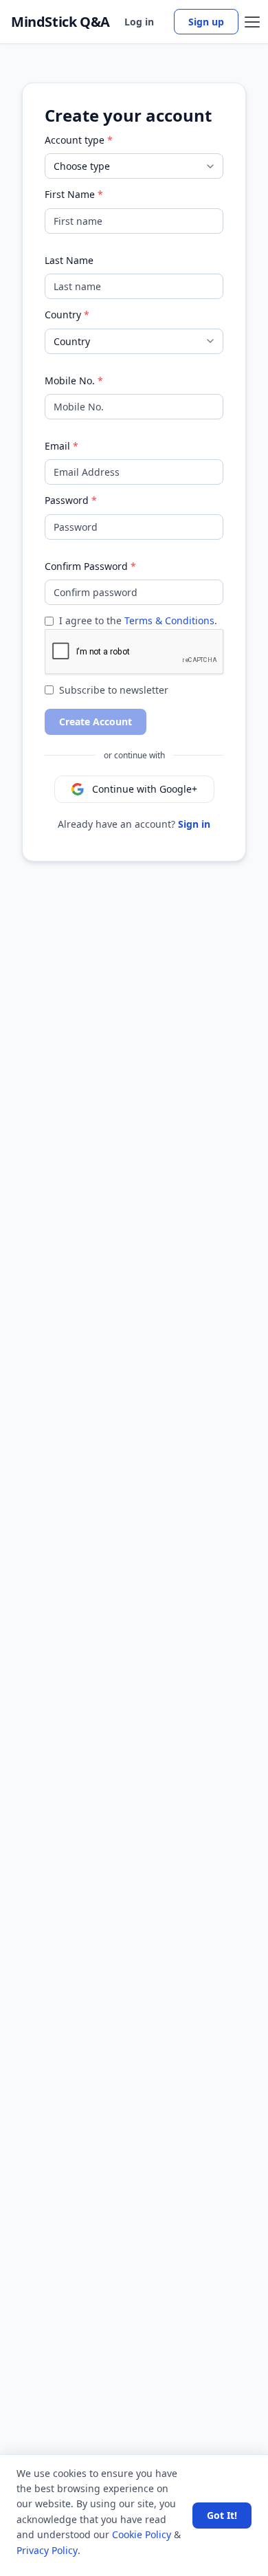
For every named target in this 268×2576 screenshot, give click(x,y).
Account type (75, 140)
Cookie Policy (142, 2534)
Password (67, 500)
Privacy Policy (47, 2550)
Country (63, 315)
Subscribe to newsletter (114, 690)
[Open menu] (252, 22)
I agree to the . (138, 620)
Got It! (222, 2515)
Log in (139, 22)
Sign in (194, 824)
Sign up (206, 22)
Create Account (96, 722)
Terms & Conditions (169, 620)
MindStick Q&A (60, 22)
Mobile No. (70, 381)
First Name (70, 194)
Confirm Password (86, 566)
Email (57, 446)
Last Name (69, 260)
